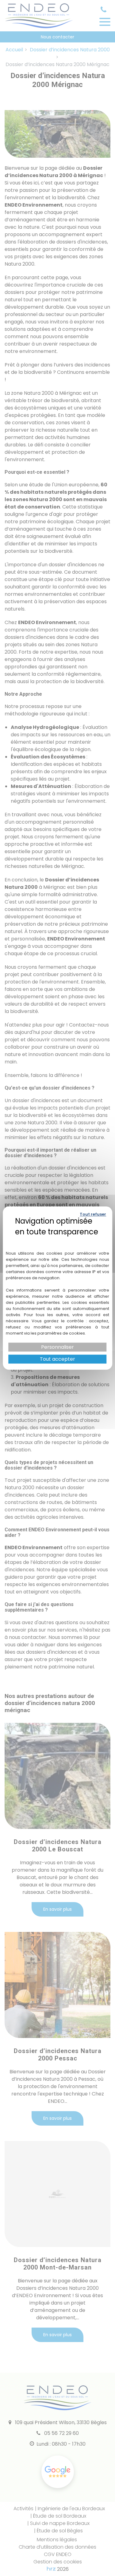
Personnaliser (57, 1347)
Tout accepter (57, 1359)
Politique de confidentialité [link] (57, 1241)
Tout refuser (93, 1214)
